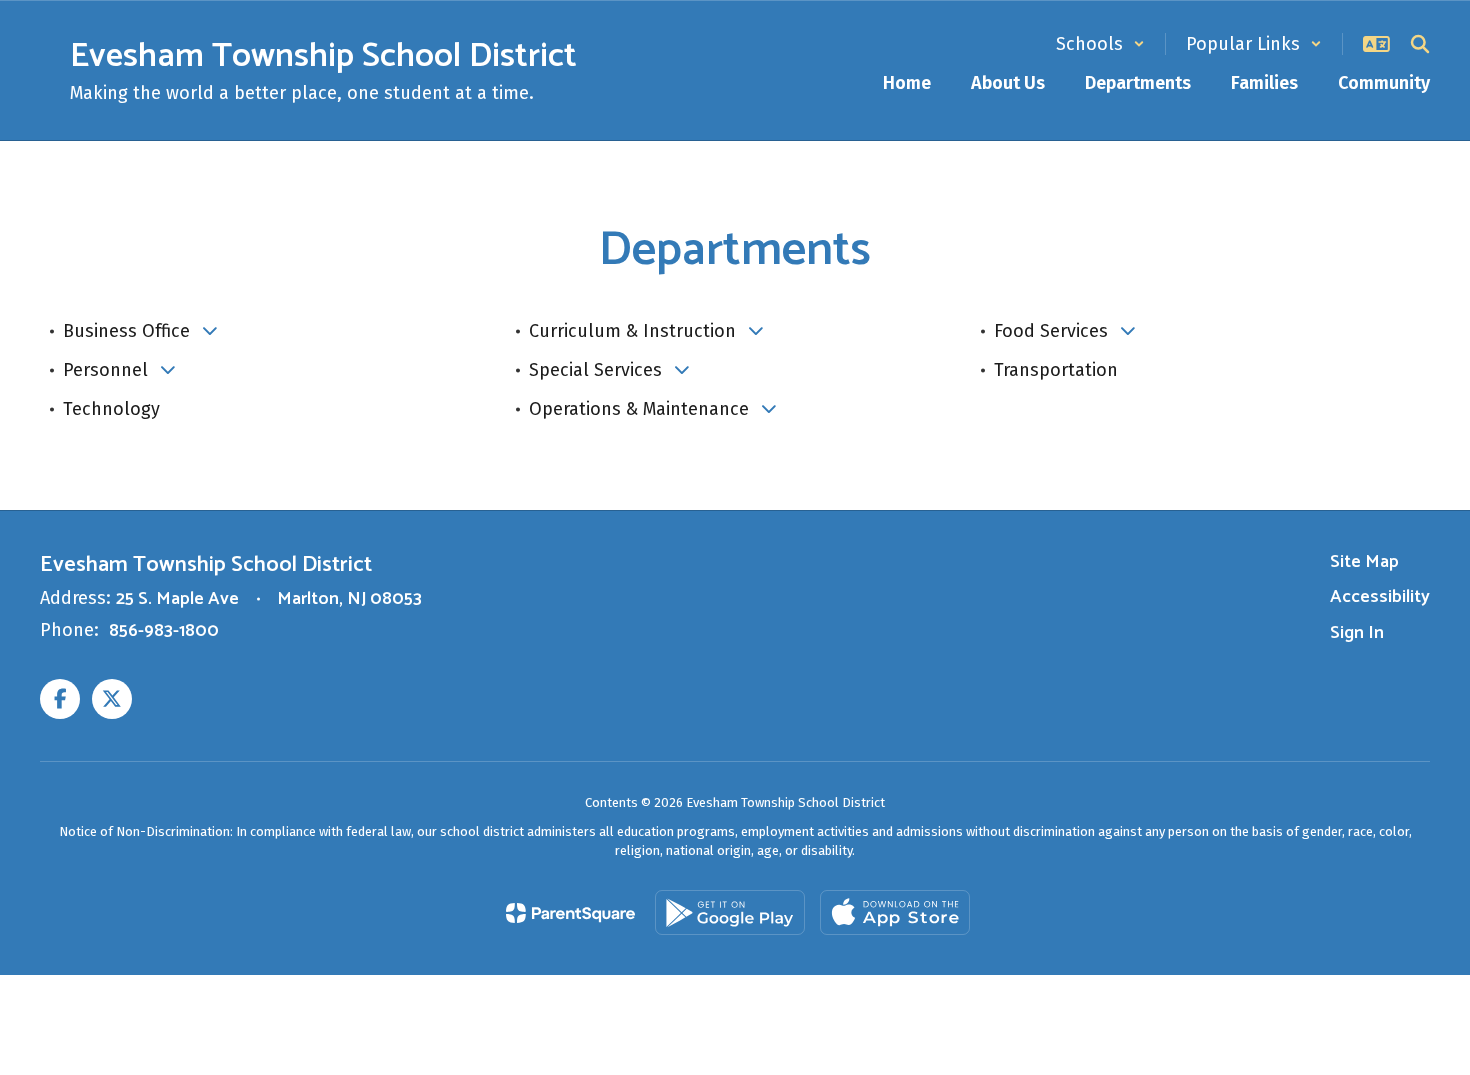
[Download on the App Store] (895, 912)
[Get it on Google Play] (730, 912)
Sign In (1357, 633)
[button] (1100, 44)
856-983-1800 (164, 631)
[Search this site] (1420, 44)
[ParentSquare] (570, 913)
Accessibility (1380, 597)
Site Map (1364, 562)
